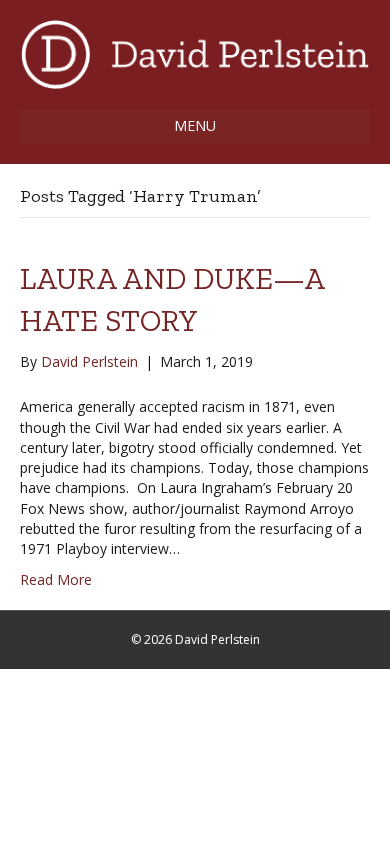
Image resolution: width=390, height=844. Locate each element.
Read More (56, 579)
